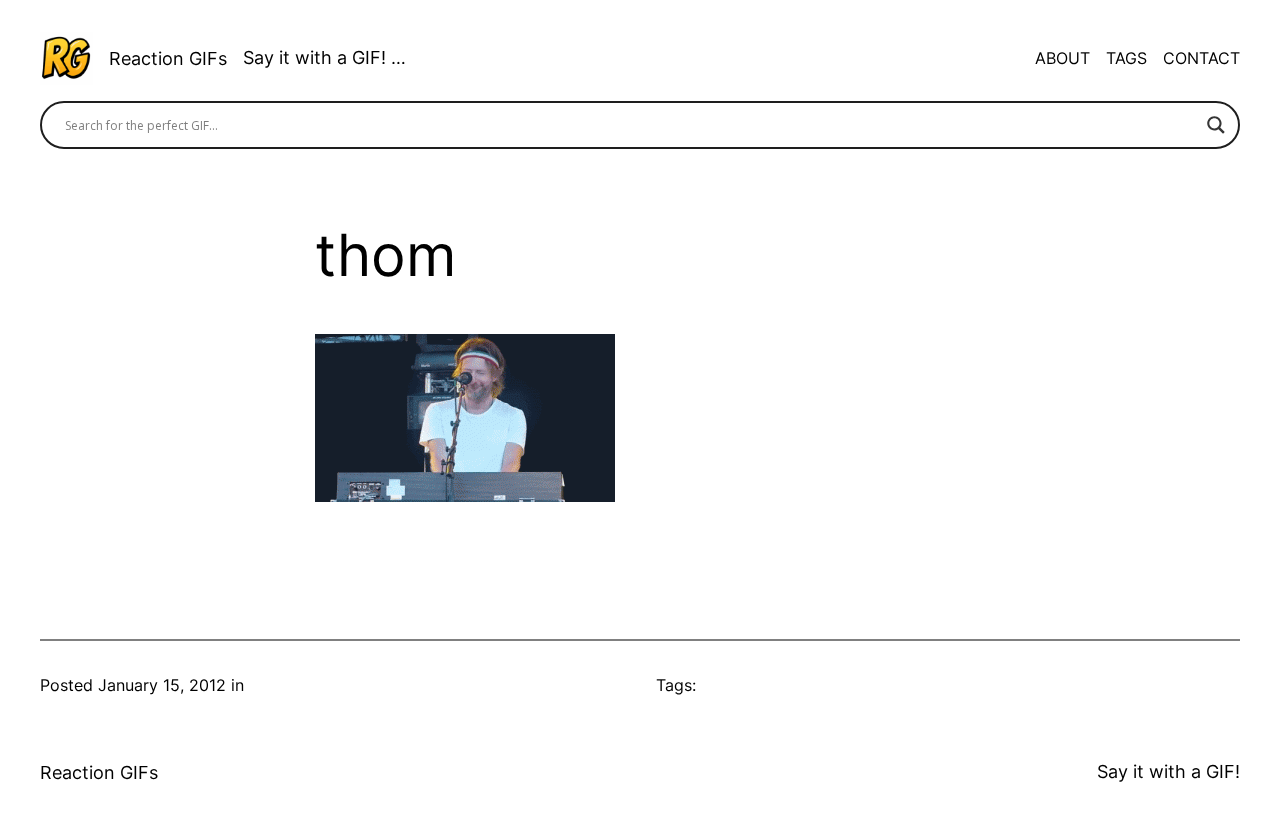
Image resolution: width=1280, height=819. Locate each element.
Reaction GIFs (168, 58)
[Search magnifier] (1216, 125)
